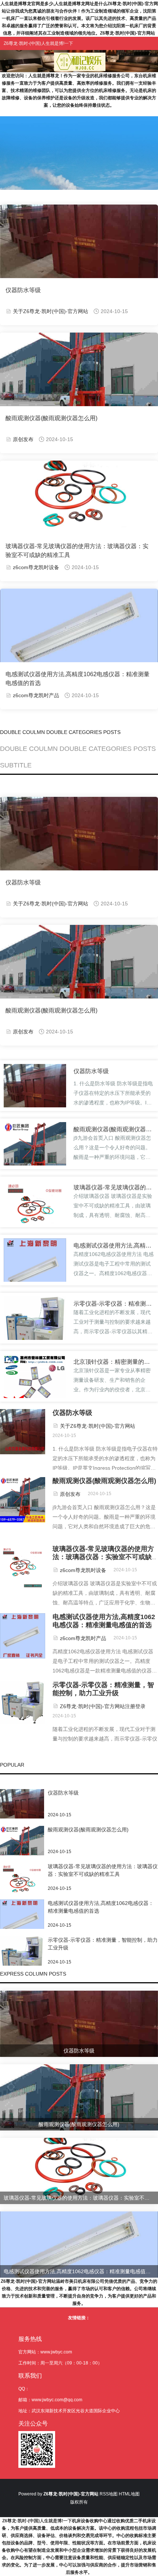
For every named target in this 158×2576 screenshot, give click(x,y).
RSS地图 (109, 2494)
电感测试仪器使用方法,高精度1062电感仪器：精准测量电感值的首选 (78, 679)
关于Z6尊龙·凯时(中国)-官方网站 (51, 311)
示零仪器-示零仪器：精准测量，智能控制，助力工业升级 (112, 1304)
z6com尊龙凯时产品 (36, 695)
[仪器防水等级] (35, 1095)
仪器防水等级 (23, 290)
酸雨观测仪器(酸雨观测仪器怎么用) (51, 418)
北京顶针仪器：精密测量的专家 (112, 1362)
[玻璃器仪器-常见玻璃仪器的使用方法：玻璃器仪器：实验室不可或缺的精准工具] (35, 1211)
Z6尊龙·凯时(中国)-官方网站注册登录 (103, 1706)
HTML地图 (129, 2494)
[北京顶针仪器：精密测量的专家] (35, 1383)
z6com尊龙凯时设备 (36, 567)
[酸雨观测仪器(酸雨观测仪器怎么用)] (35, 1153)
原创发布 (23, 439)
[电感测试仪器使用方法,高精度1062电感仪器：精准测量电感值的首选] (35, 1269)
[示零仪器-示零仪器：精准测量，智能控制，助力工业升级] (35, 1326)
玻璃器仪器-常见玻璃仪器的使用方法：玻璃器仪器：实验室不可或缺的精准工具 (77, 551)
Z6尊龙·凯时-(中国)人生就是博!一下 (37, 2521)
